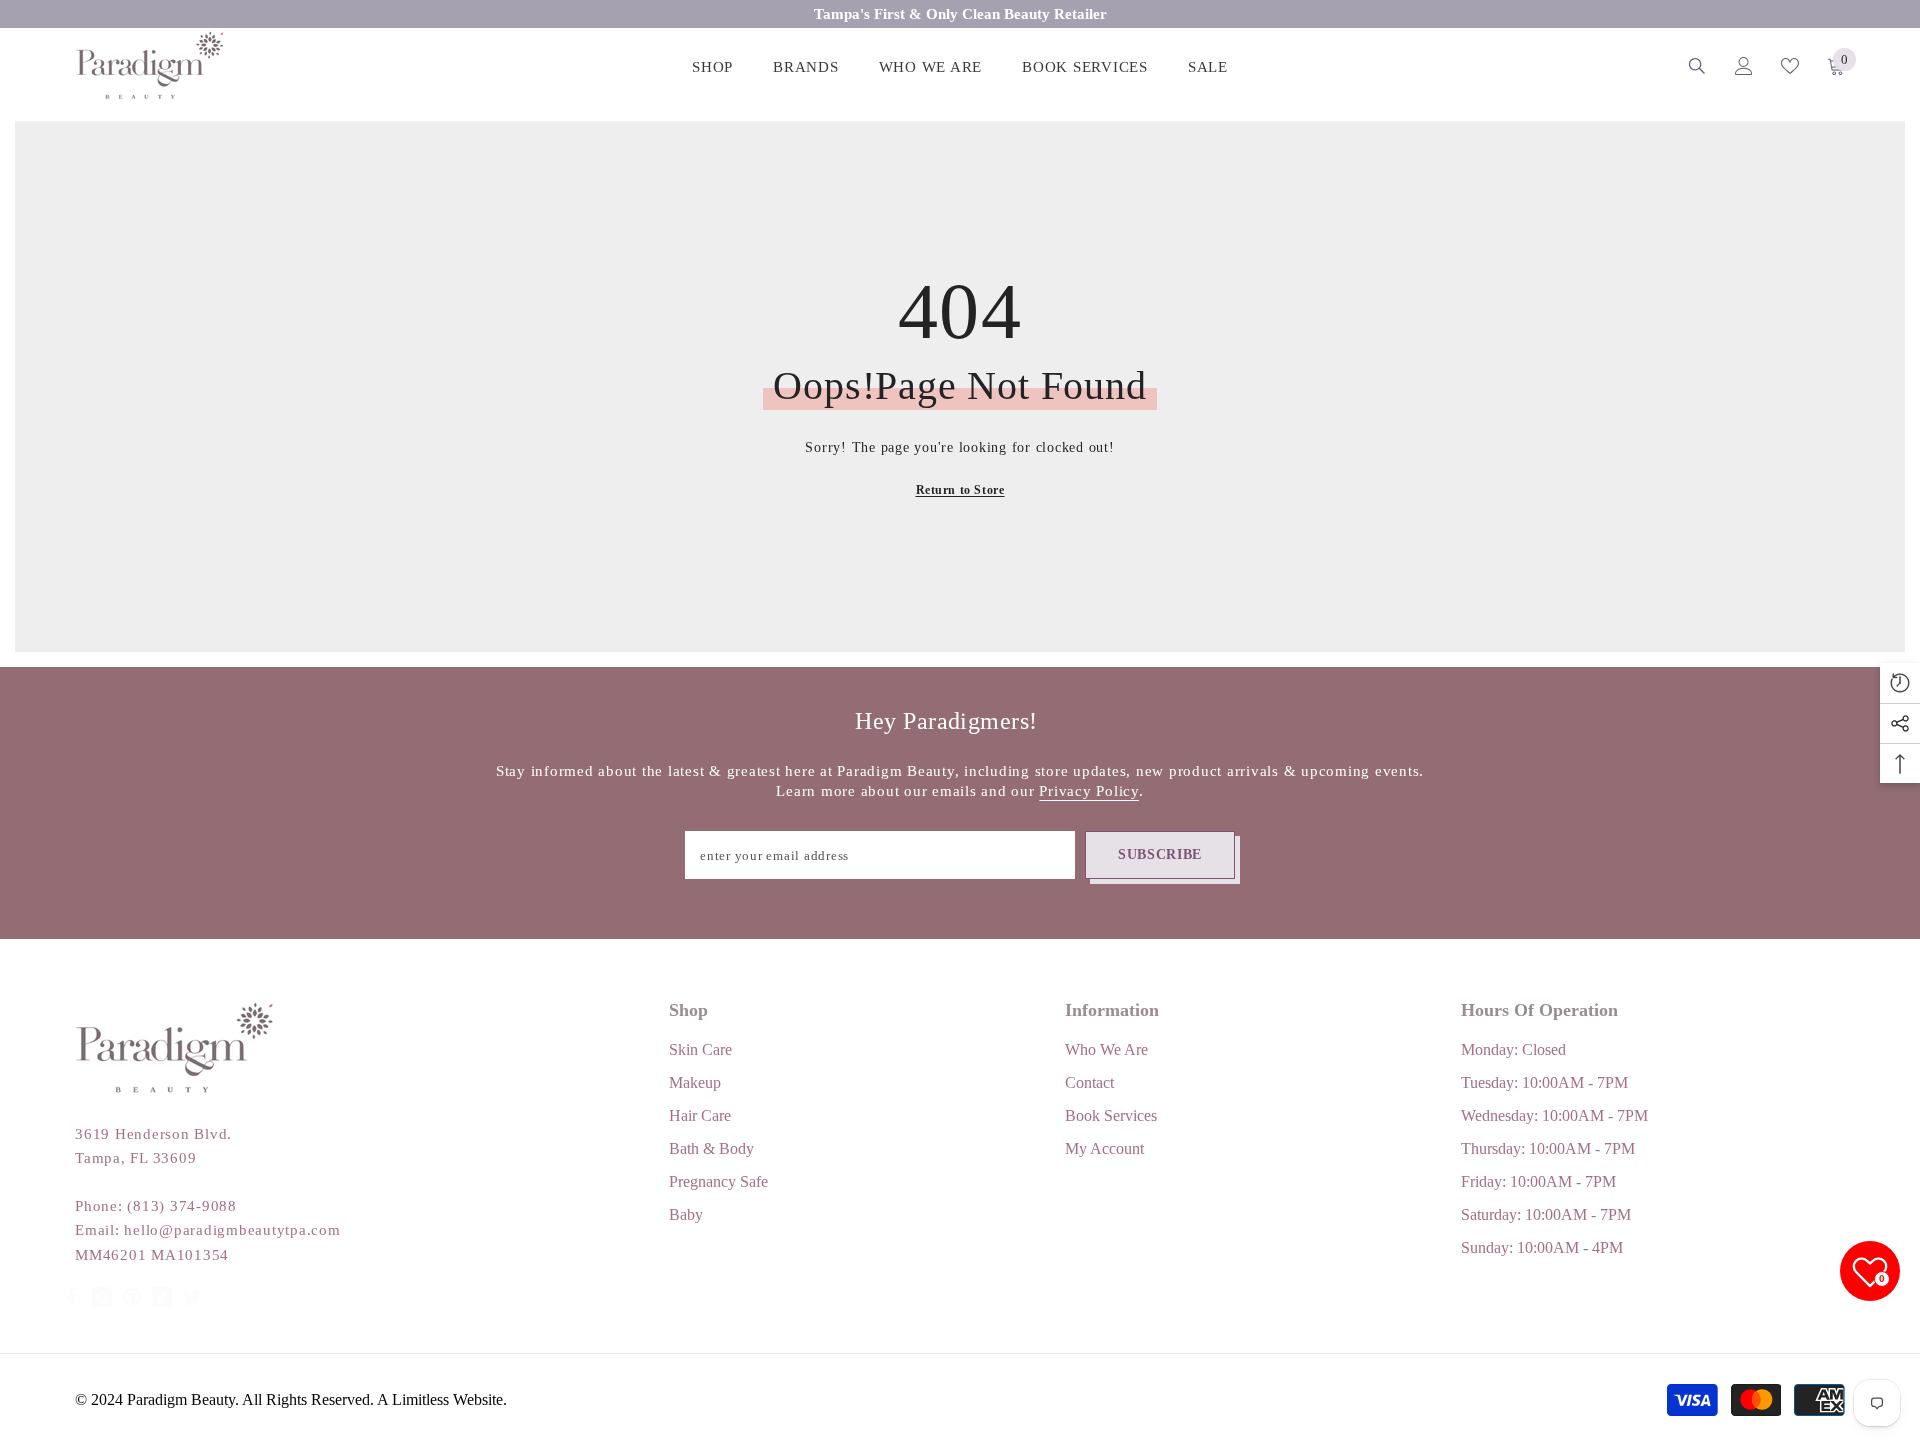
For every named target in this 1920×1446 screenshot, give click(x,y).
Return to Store (960, 490)
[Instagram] (102, 1277)
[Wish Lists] (1790, 66)
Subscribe (1160, 854)
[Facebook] (72, 1277)
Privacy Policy (1089, 791)
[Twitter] (192, 1277)
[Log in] (1744, 66)
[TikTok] (162, 1277)
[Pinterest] (132, 1277)
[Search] (1697, 65)
